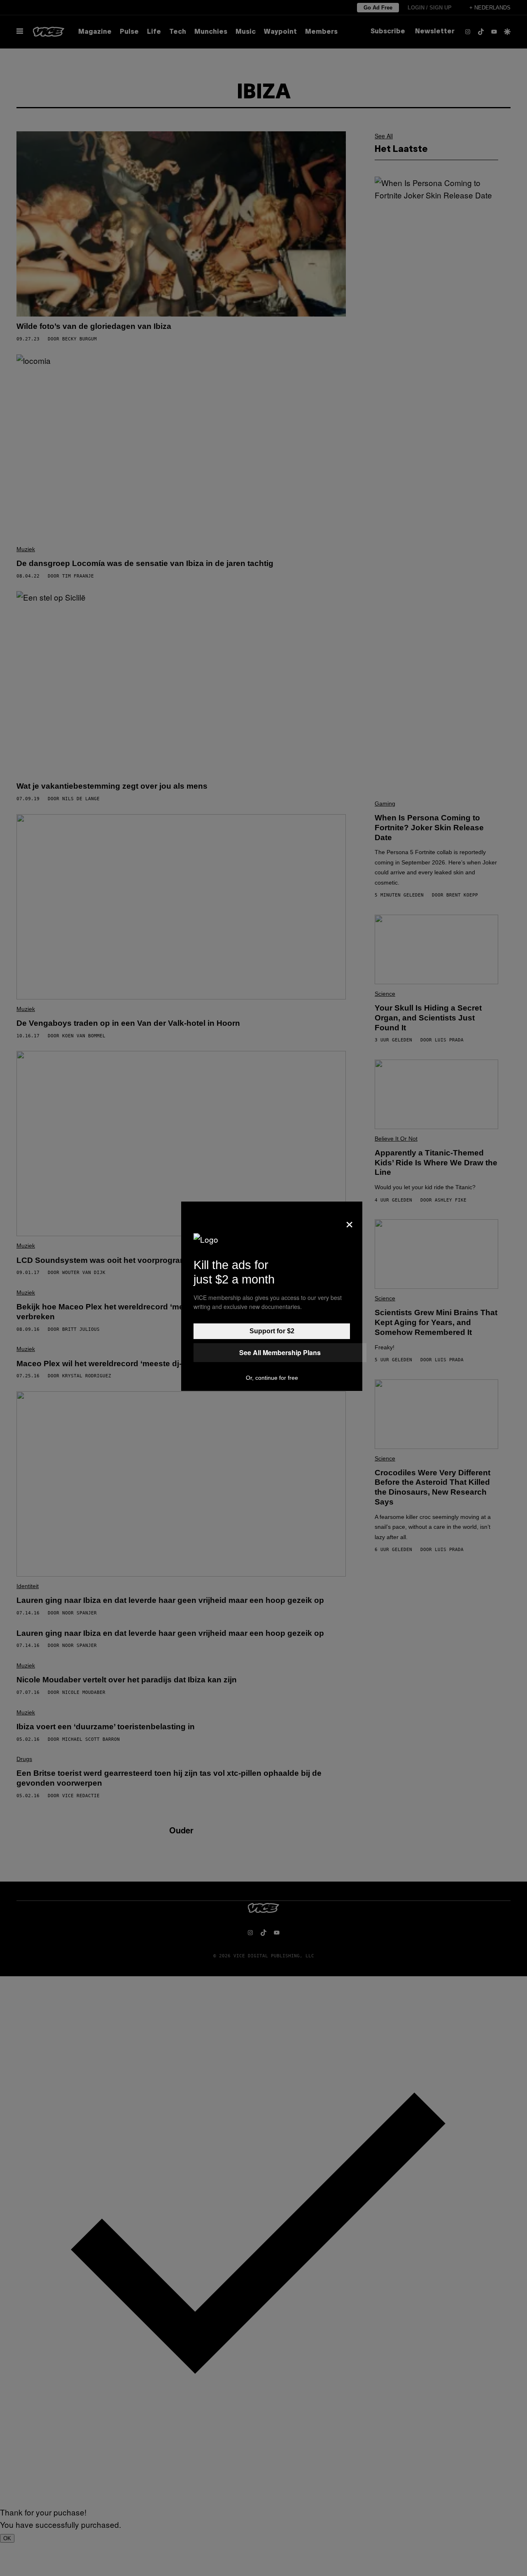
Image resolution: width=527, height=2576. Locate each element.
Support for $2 (272, 1331)
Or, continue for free (272, 1378)
